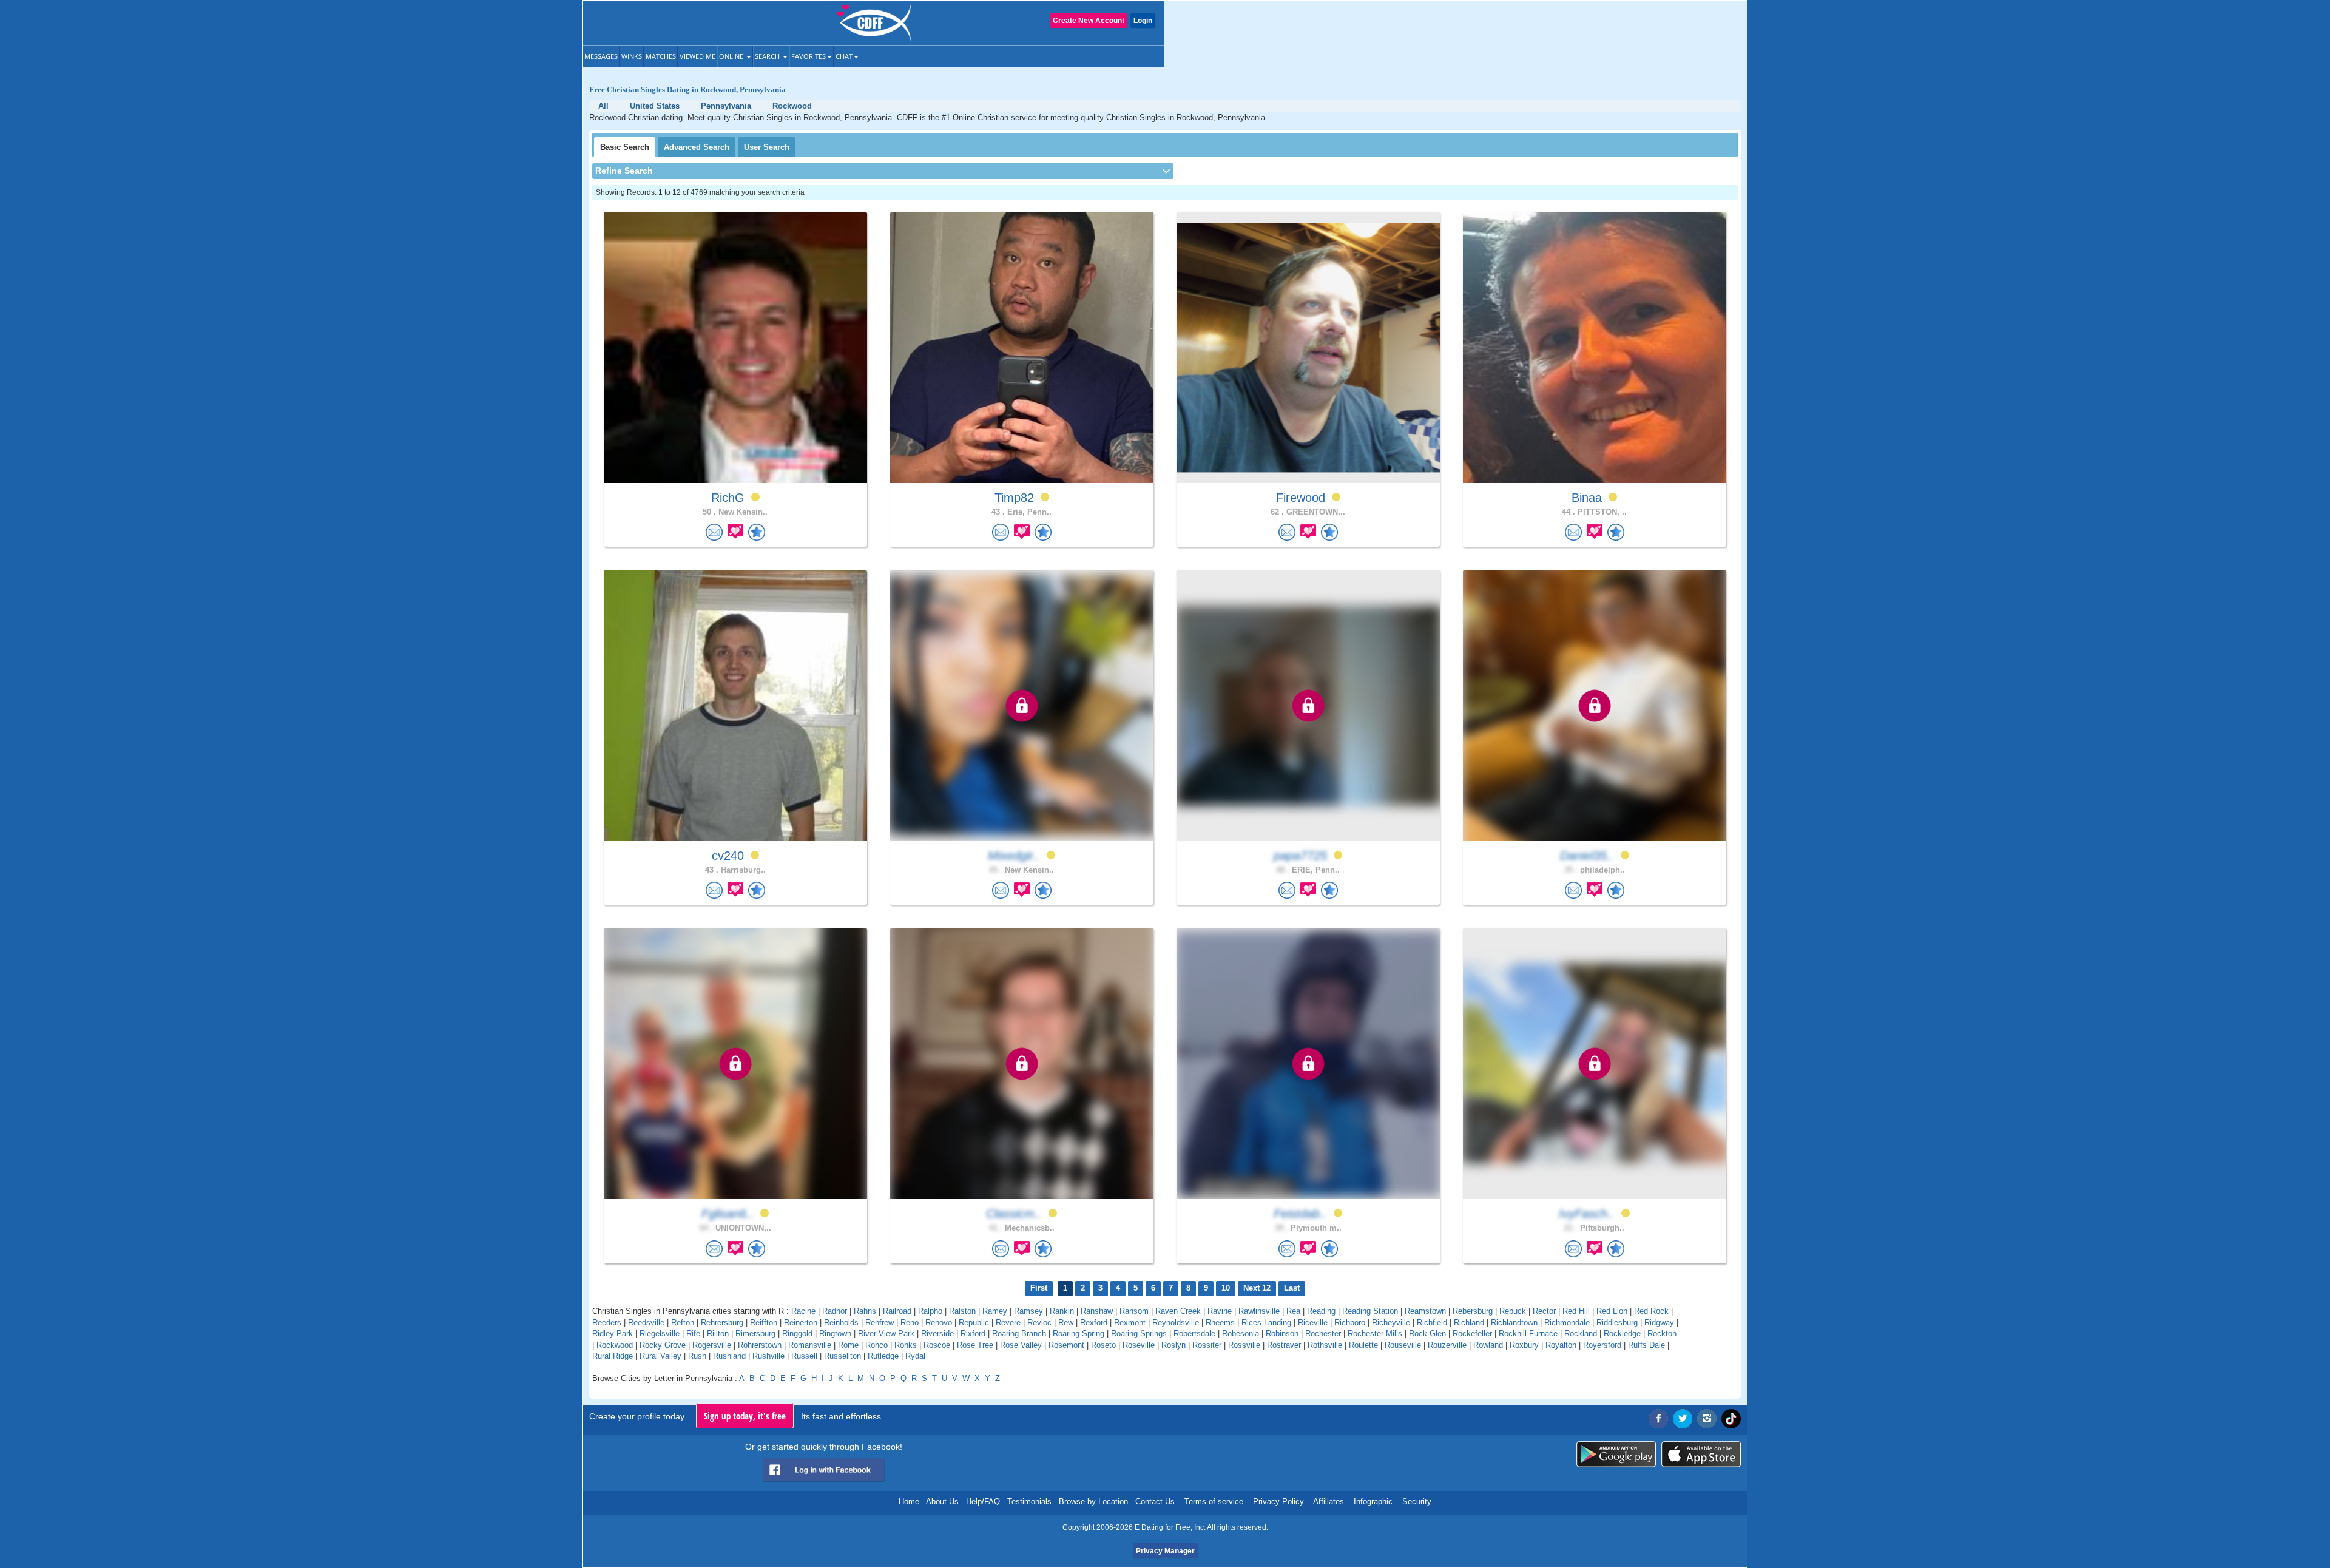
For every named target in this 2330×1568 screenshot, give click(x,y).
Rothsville (1325, 1345)
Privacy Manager (1165, 1551)
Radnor (835, 1311)
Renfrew (880, 1323)
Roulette (1363, 1345)
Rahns (865, 1311)
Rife (693, 1333)
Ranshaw (1097, 1311)
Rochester (1323, 1333)
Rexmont (1130, 1323)
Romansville (810, 1345)
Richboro (1350, 1323)
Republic (974, 1323)
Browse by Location (1093, 1502)
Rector (1544, 1311)
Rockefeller (1472, 1333)
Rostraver (1284, 1345)
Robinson (1282, 1333)
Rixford (973, 1333)
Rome (848, 1345)
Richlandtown (1514, 1323)
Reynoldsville (1176, 1323)
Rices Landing (1266, 1323)
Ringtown (835, 1333)
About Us (942, 1502)
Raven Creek (1178, 1311)
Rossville (1244, 1345)
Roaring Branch (1019, 1333)
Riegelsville (660, 1333)
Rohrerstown (760, 1345)
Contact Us (1155, 1502)
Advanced (697, 147)
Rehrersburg (722, 1323)
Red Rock (1651, 1311)
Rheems (1220, 1323)
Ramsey (1028, 1311)
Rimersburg (755, 1333)
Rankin (1062, 1311)
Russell (804, 1356)
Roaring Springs (1139, 1333)
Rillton (718, 1333)
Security (1417, 1502)
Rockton (1662, 1333)
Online (732, 56)
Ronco (876, 1345)
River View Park (886, 1333)
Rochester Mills (1375, 1333)
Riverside (937, 1333)
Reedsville (646, 1323)
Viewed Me (697, 56)
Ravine (1220, 1311)
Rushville (768, 1356)
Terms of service (1214, 1502)
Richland (1469, 1323)
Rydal (915, 1356)
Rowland (1488, 1345)
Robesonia (1241, 1333)
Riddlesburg (1617, 1323)
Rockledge (1622, 1333)
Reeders (607, 1323)
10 (1226, 1288)
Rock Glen (1427, 1333)
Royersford (1602, 1345)
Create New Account (1089, 21)
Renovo (939, 1323)
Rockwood (615, 1345)
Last (1292, 1288)
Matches (661, 56)
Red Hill (1576, 1311)
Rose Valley (1021, 1345)
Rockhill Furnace (1528, 1333)
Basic (625, 147)
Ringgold (797, 1333)
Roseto (1103, 1345)
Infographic (1373, 1502)
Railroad (897, 1311)
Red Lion (1612, 1311)
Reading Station (1370, 1311)
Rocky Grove (663, 1345)
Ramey (995, 1311)
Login (1143, 21)
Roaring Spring (1079, 1333)
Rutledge (883, 1356)
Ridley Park (613, 1333)
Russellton (843, 1356)
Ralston (962, 1311)
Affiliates (1329, 1502)
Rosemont (1066, 1345)
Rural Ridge (613, 1356)
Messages (601, 56)
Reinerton (801, 1323)
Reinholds (841, 1323)
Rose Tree (975, 1345)
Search (768, 56)
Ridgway (1659, 1323)
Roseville (1139, 1345)
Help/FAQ (983, 1502)
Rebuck (1513, 1311)
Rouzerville (1447, 1345)
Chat (844, 56)
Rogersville (712, 1345)
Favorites (809, 56)
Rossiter (1207, 1345)
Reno (910, 1323)
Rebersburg (1473, 1311)
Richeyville (1391, 1323)
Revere (1008, 1323)
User (767, 147)
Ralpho (930, 1311)
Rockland (1581, 1333)
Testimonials (1029, 1502)
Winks (632, 56)
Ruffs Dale (1646, 1345)
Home (909, 1502)
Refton (683, 1323)
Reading (1321, 1311)
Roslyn (1173, 1345)
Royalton (1561, 1345)
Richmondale (1567, 1323)
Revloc (1039, 1323)
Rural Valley (660, 1356)
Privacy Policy (1278, 1502)
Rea (1293, 1311)
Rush (697, 1356)
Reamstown (1425, 1311)
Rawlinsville (1259, 1311)
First (1039, 1288)
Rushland (729, 1356)
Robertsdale (1194, 1333)
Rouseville (1403, 1345)
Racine (803, 1311)
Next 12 (1257, 1288)
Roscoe (937, 1345)
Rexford (1094, 1323)
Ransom (1134, 1311)
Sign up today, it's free (745, 1416)
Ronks (906, 1345)
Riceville (1313, 1323)
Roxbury (1524, 1345)
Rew (1066, 1323)
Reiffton (764, 1323)
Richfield (1432, 1323)
